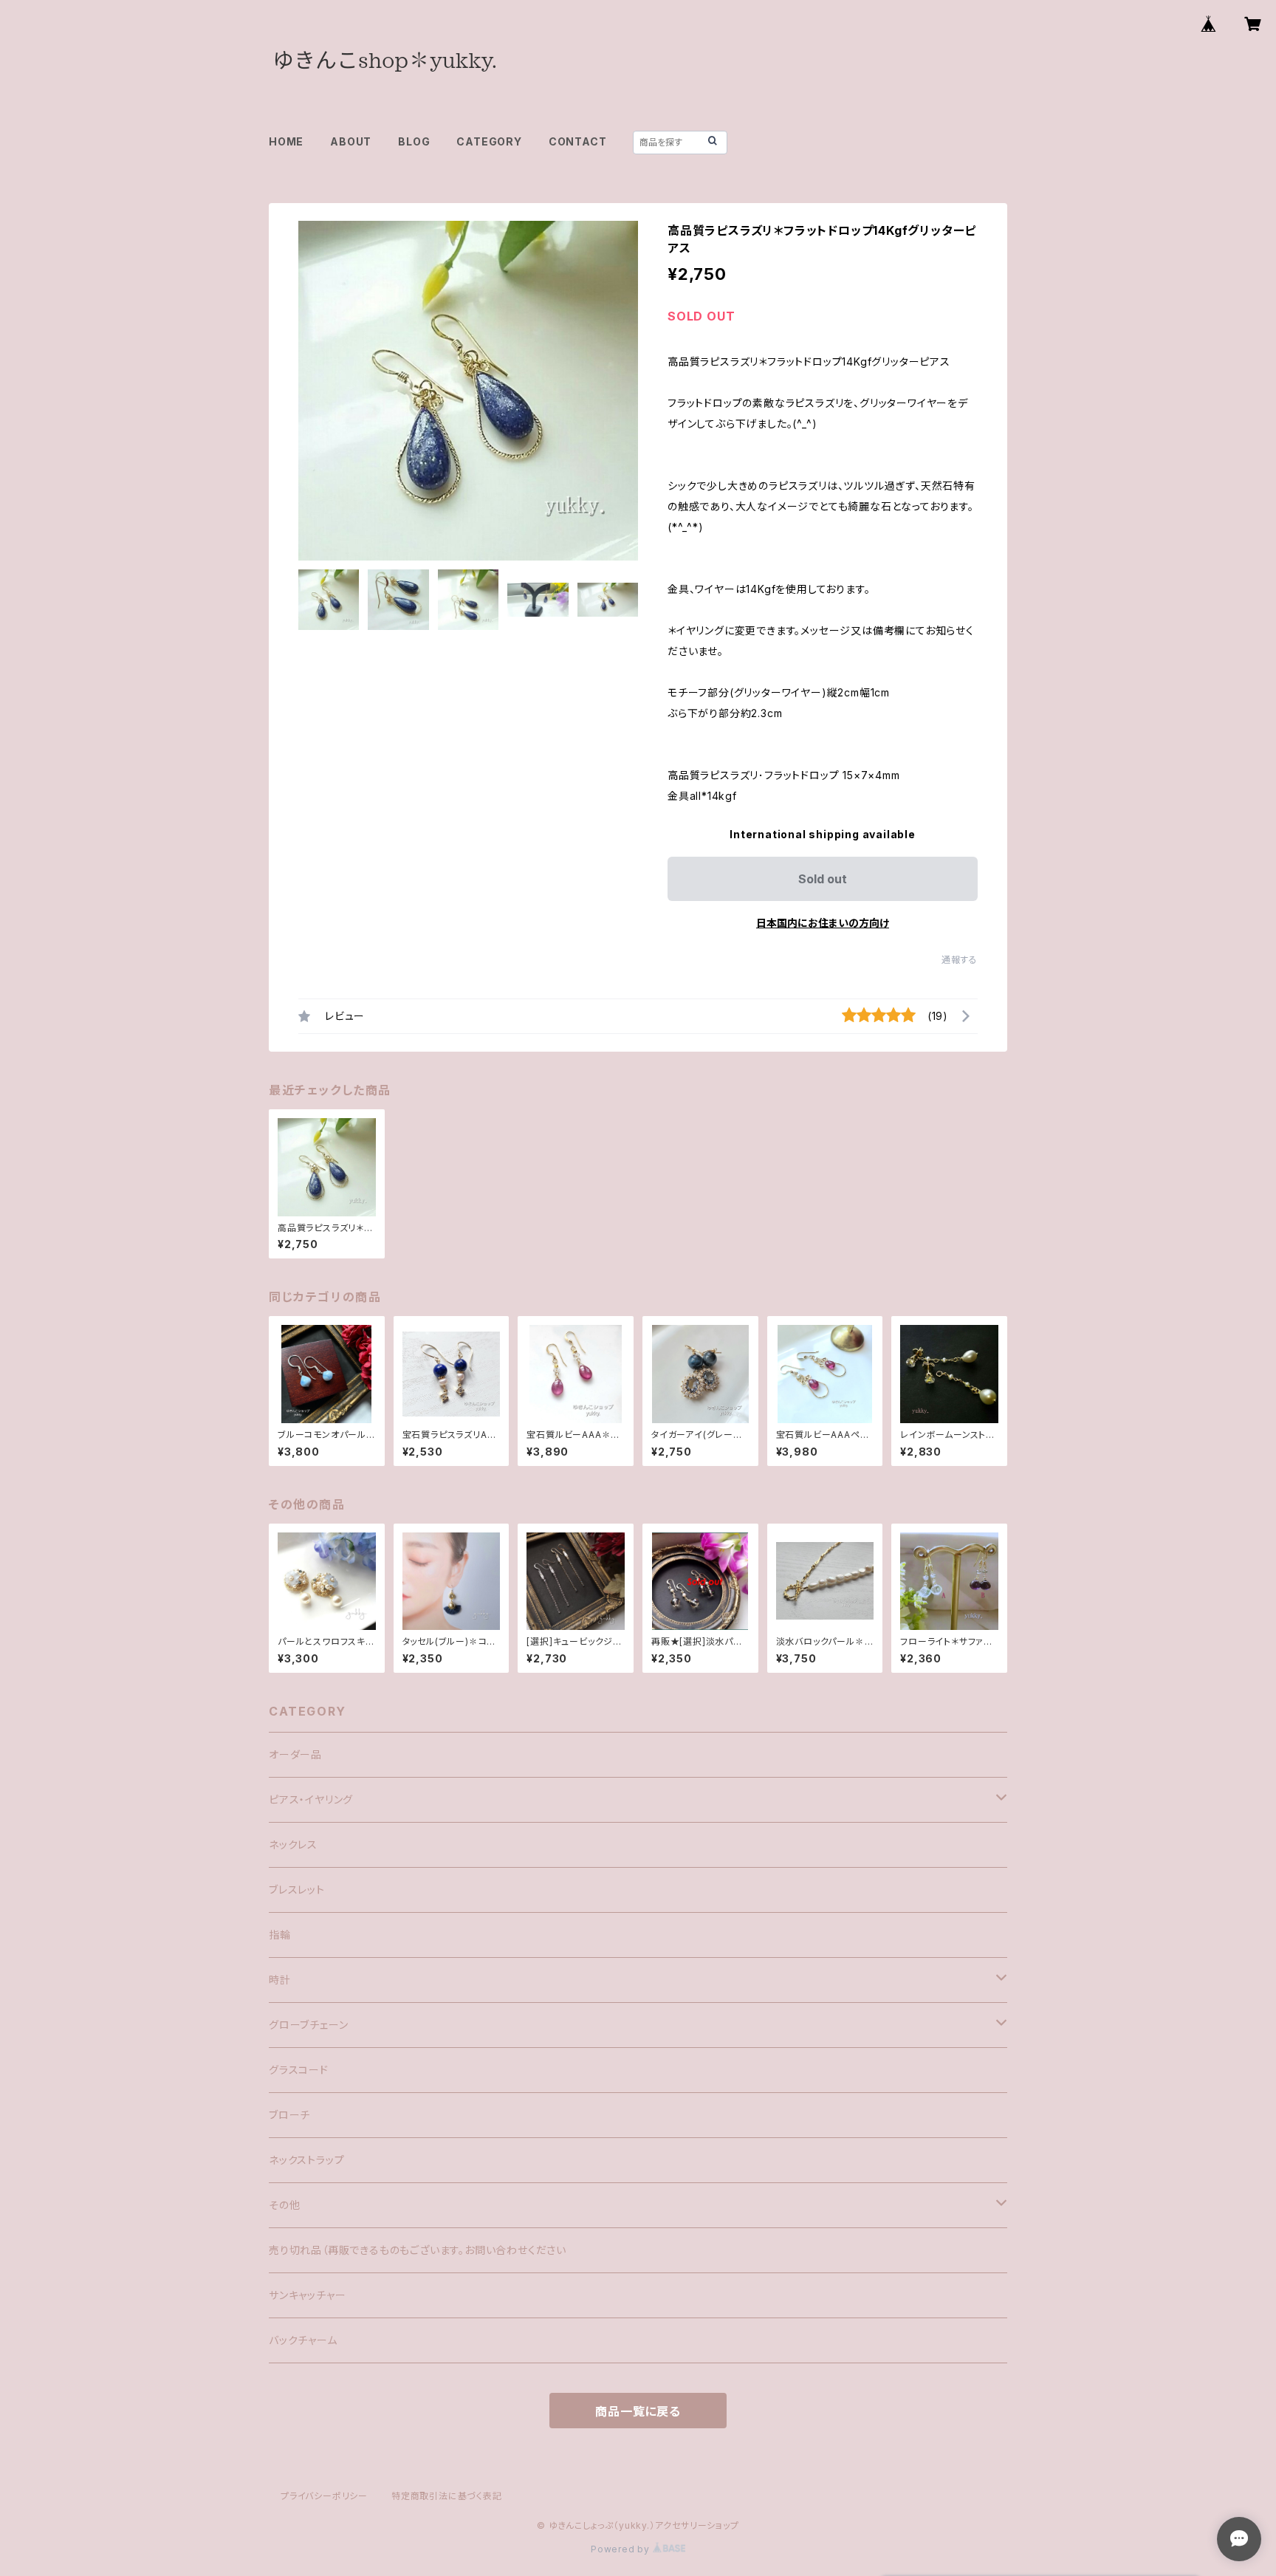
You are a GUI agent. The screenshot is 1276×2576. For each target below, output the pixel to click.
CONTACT (578, 141)
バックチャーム (303, 2340)
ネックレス (293, 1844)
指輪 (280, 1935)
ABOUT (351, 141)
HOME (286, 141)
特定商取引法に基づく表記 (447, 2496)
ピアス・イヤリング (311, 1799)
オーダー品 (295, 1754)
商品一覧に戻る (638, 2411)
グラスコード (299, 2070)
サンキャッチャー (307, 2295)
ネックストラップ (306, 2160)
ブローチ (289, 2115)
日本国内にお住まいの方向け (823, 923)
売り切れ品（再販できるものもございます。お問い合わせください (418, 2250)
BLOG (414, 141)
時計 (280, 1980)
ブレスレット (297, 1890)
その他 (284, 2205)
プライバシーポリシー (324, 2496)
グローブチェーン (308, 2025)
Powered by (622, 2549)
